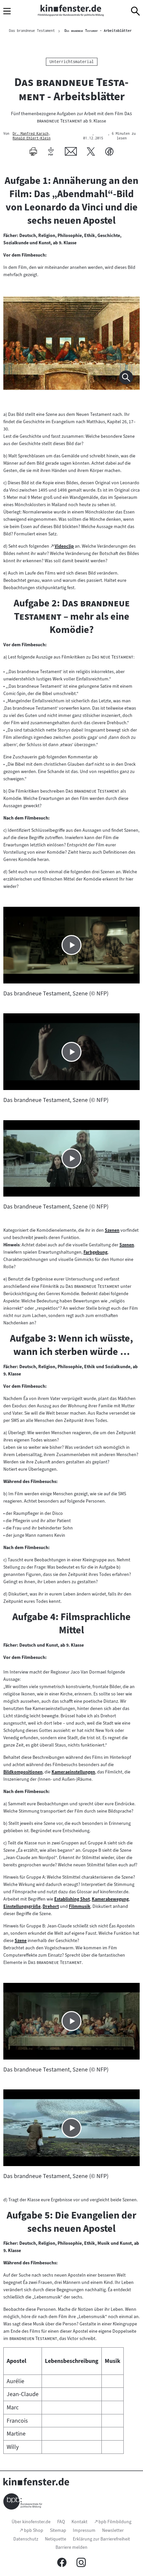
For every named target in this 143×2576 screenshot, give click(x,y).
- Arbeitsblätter (98, 31)
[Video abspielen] (71, 945)
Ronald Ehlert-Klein (32, 138)
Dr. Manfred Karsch (31, 134)
